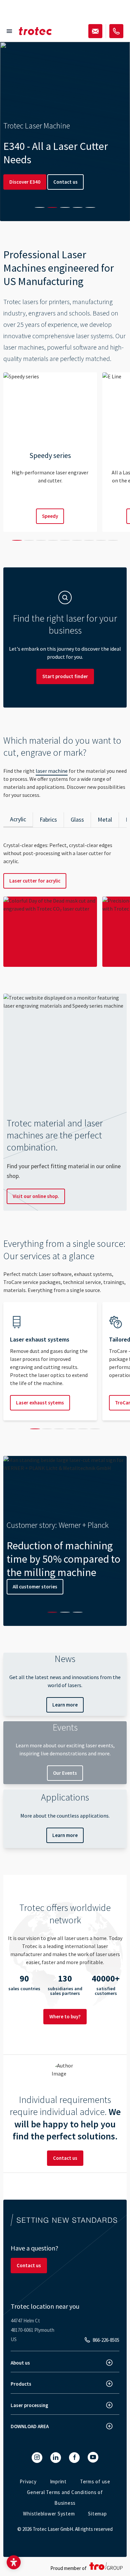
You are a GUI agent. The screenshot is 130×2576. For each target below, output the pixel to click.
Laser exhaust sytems (40, 1403)
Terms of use (95, 2481)
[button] (14, 2562)
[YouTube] (93, 2457)
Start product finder (65, 676)
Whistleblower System (49, 2514)
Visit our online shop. (36, 1196)
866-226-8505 (106, 2340)
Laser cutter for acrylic (35, 881)
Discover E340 (25, 182)
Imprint (58, 2481)
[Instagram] (37, 2458)
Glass (77, 819)
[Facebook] (74, 2458)
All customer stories (35, 1587)
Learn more (65, 1705)
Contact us (65, 182)
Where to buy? (65, 2016)
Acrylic (18, 819)
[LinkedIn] (56, 2458)
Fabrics (48, 819)
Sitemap (97, 2514)
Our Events (65, 1773)
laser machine (52, 771)
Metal (105, 819)
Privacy (28, 2481)
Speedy (50, 516)
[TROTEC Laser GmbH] (35, 31)
